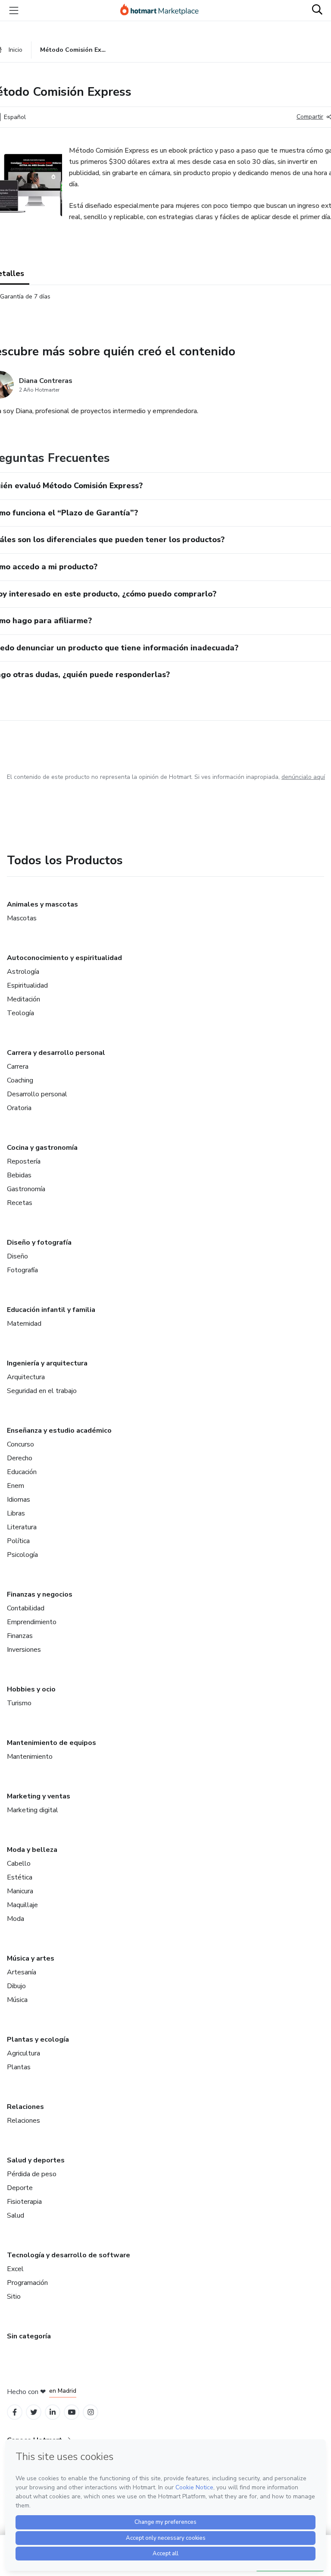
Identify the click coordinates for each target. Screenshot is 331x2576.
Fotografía (22, 1270)
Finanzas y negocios (40, 1594)
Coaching (20, 1080)
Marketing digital (33, 1810)
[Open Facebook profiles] (15, 2412)
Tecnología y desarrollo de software (69, 2255)
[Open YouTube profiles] (72, 2412)
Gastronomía (26, 1189)
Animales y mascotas (42, 904)
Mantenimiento (30, 1757)
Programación (27, 2283)
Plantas (19, 2067)
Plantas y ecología (38, 2039)
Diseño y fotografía (39, 1243)
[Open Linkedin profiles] (53, 2412)
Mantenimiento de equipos (52, 1743)
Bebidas (19, 1175)
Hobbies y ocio (31, 1689)
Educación (22, 1472)
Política (18, 1541)
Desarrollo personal (37, 1094)
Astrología (23, 972)
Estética (20, 1877)
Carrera (18, 1067)
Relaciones (25, 2107)
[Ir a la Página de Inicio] (163, 10)
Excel (15, 2269)
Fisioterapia (24, 2202)
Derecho (20, 1458)
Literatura (22, 1527)
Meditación (23, 999)
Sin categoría (29, 2336)
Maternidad (24, 1324)
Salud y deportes (36, 2160)
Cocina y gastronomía (42, 1148)
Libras (16, 1513)
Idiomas (19, 1500)
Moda (16, 1919)
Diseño (17, 1256)
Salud (16, 2215)
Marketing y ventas (39, 1796)
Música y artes (31, 1958)
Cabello (19, 1864)
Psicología (22, 1555)
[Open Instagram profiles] (91, 2412)
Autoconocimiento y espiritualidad (64, 958)
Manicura (20, 1891)
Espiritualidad (27, 985)
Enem (16, 1486)
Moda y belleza (32, 1850)
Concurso (20, 1444)
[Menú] (14, 10)
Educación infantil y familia (51, 1310)
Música (17, 2000)
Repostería (24, 1161)
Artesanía (22, 1972)
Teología (20, 1013)
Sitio (14, 2297)
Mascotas (22, 918)
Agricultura (23, 2053)
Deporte (20, 2188)
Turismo (19, 1703)
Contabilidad (26, 1608)
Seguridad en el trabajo (42, 1391)
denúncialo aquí (303, 777)
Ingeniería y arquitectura (47, 1363)
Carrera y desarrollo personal (56, 1053)
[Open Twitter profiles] (34, 2412)
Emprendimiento (32, 1622)
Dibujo (16, 1986)
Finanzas (20, 1636)
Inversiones (24, 1650)
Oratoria (19, 1108)
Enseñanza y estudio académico (59, 1431)
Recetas (20, 1203)
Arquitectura (26, 1377)
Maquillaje (22, 1905)
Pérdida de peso (32, 2174)
